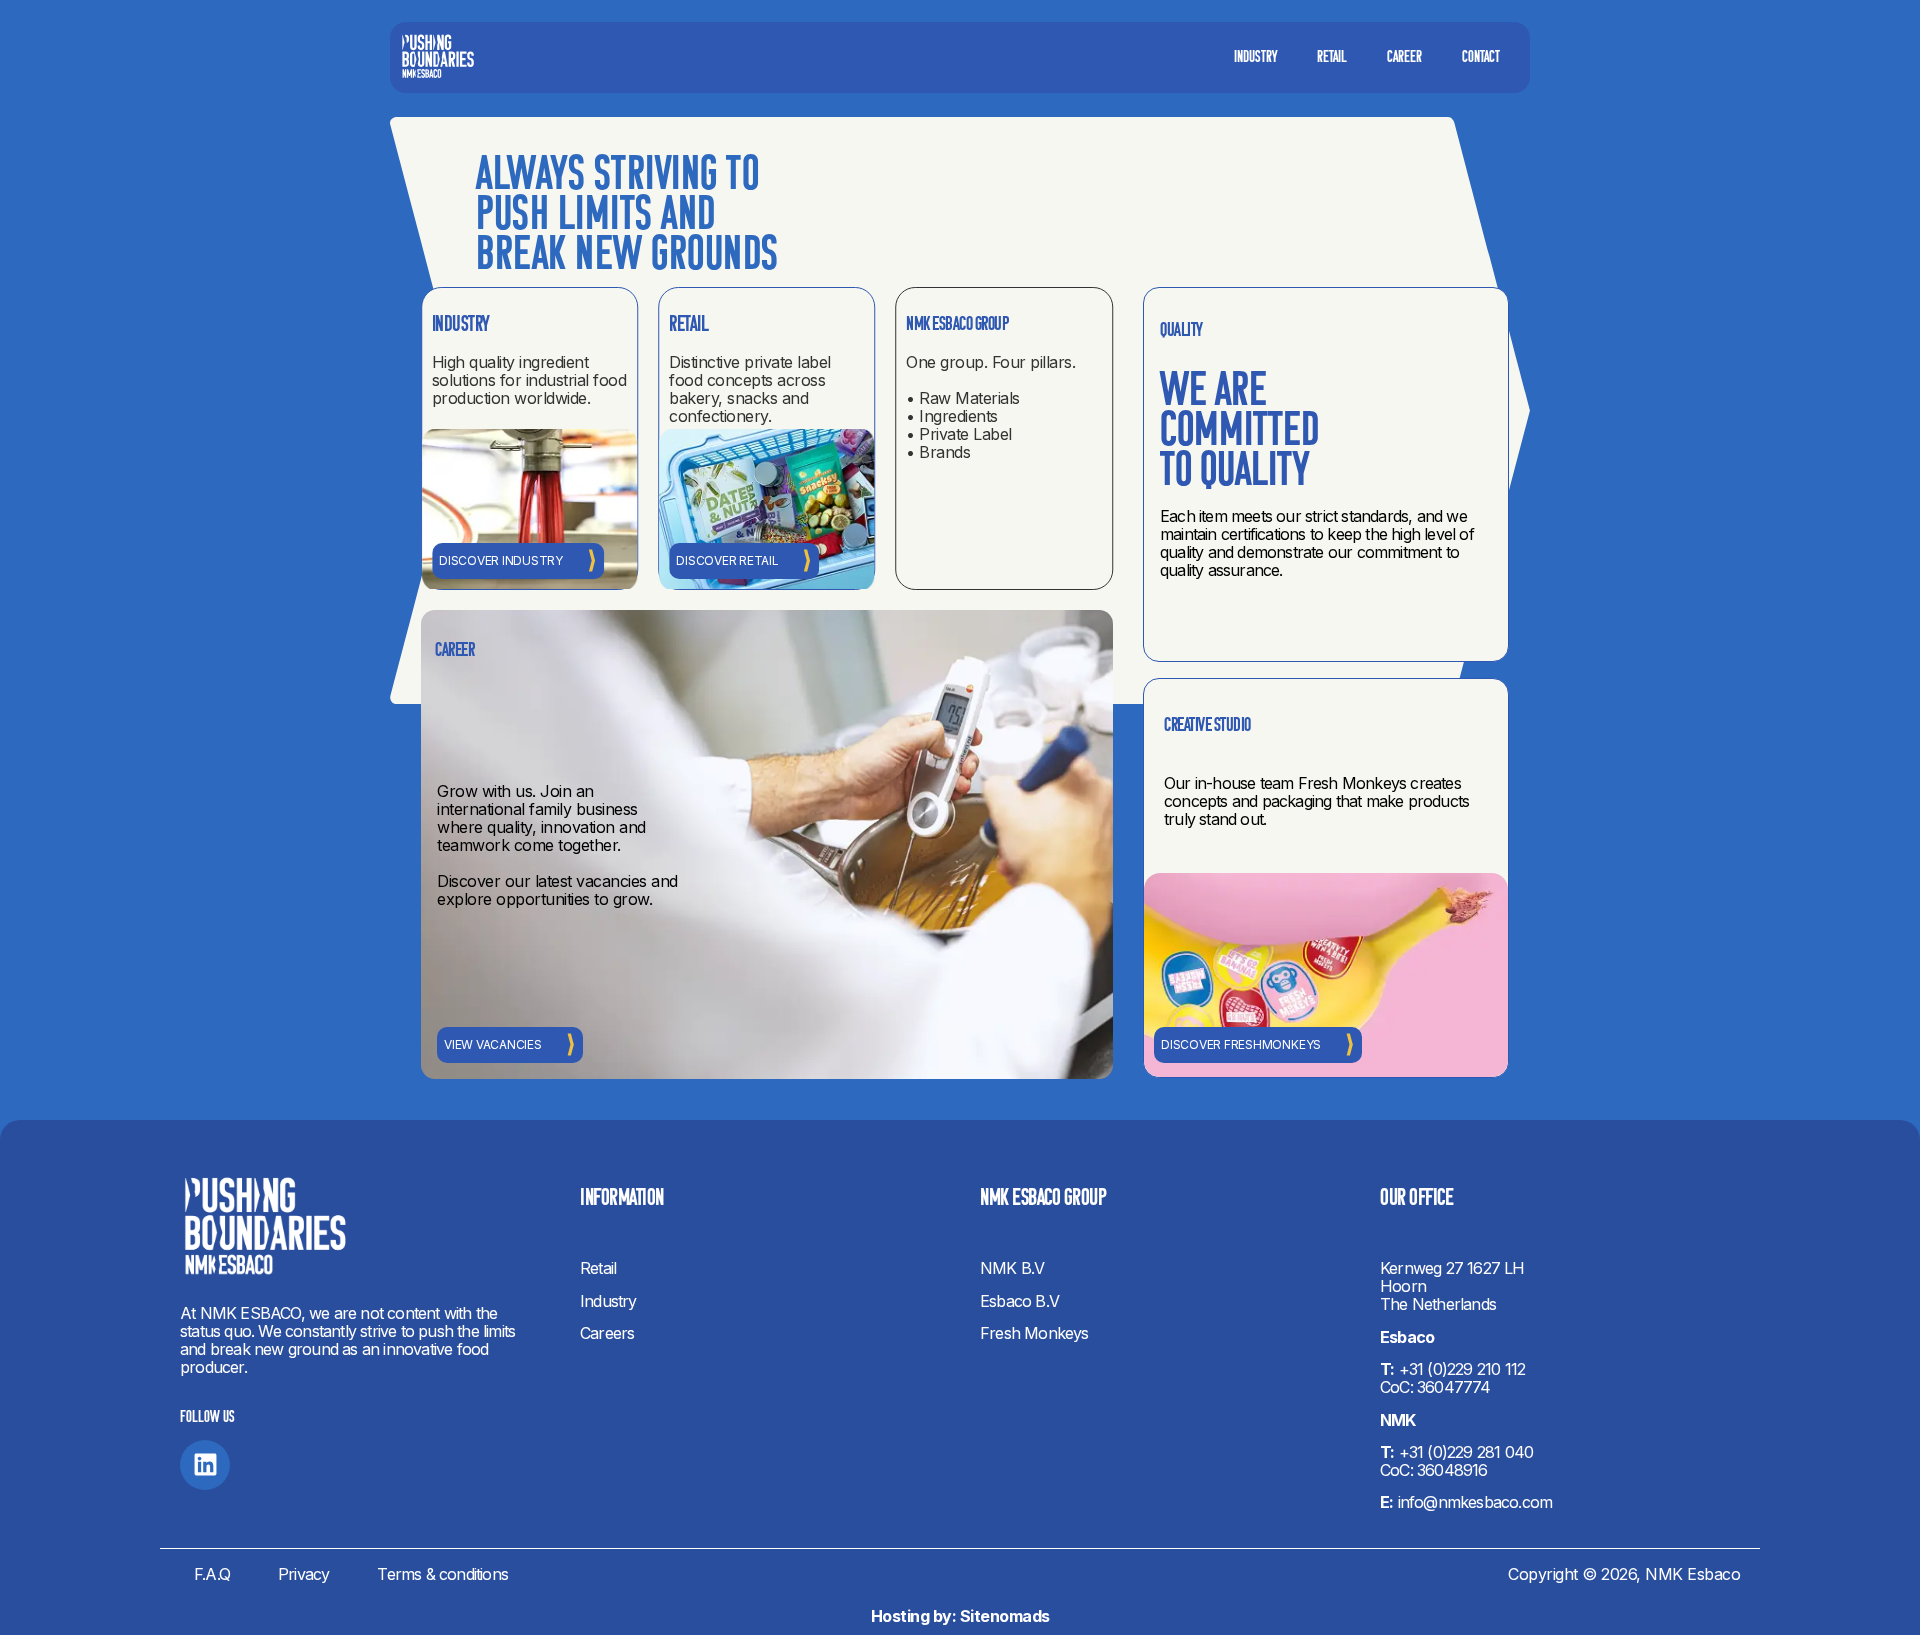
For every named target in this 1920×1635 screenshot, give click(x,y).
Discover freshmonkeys (1241, 1044)
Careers (607, 1333)
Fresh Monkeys (1034, 1333)
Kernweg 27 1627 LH (1452, 1268)
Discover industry (501, 560)
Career (1404, 58)
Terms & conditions (442, 1574)
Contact (1481, 58)
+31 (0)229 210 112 (1462, 1369)
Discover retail (727, 560)
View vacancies (493, 1044)
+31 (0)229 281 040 (1466, 1452)
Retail (1332, 58)
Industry (1255, 58)
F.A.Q (212, 1574)
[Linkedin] (205, 1465)
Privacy (303, 1574)
